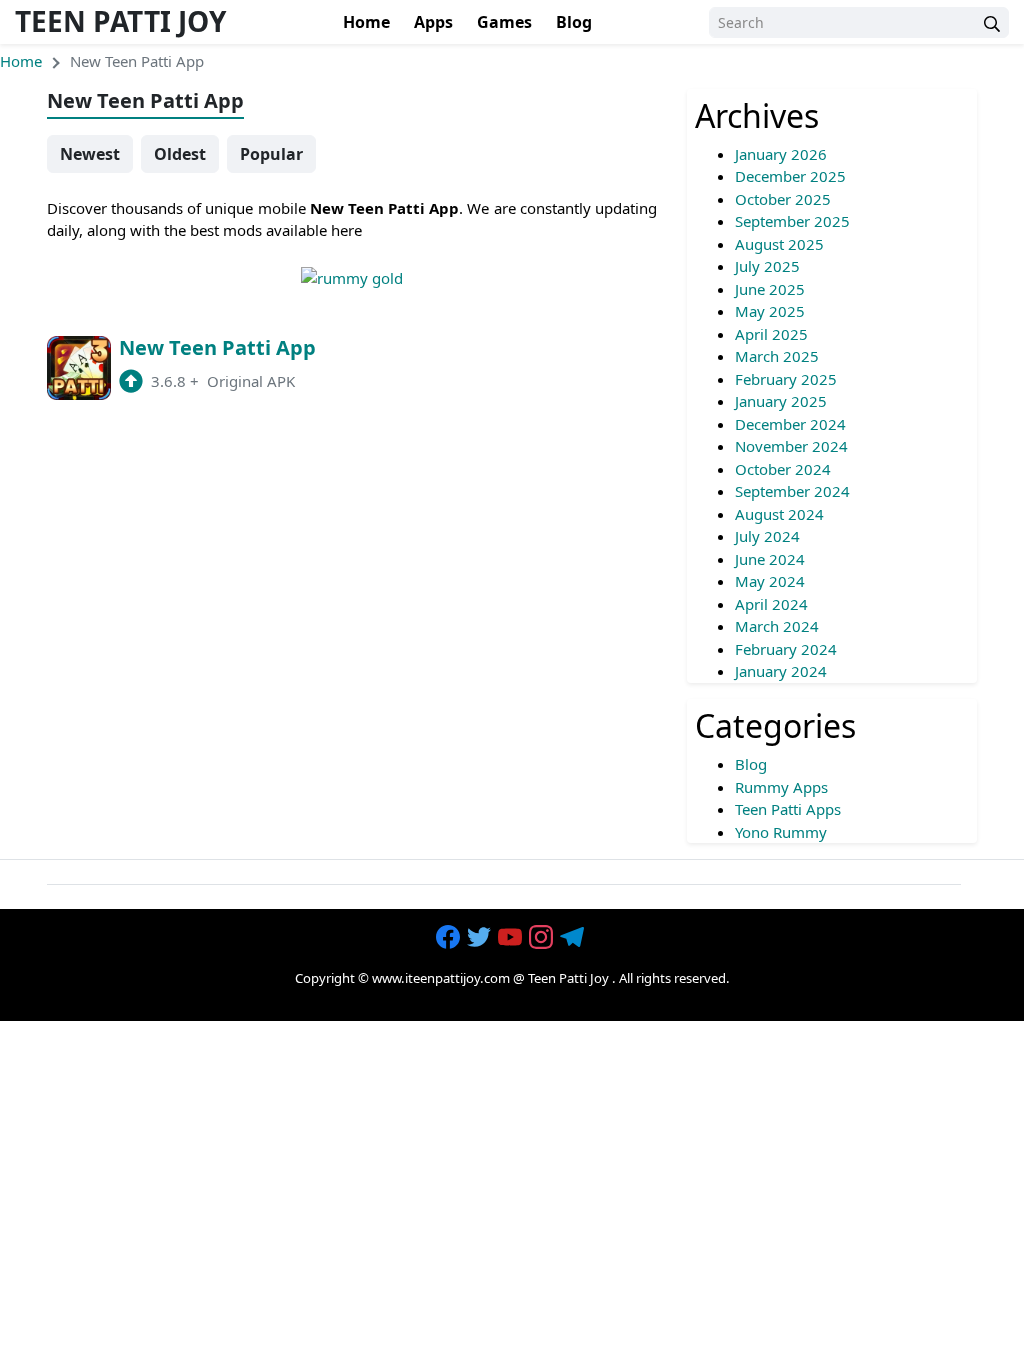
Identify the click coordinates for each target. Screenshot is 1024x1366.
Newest (90, 154)
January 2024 (781, 671)
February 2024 (786, 649)
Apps (433, 22)
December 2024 (790, 424)
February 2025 (786, 379)
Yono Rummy (781, 832)
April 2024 (771, 604)
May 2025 (770, 311)
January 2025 (781, 401)
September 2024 (792, 491)
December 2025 (790, 176)
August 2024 (779, 514)
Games (504, 22)
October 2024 (783, 469)
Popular (271, 154)
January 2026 (781, 154)
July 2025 (767, 266)
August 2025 (779, 244)
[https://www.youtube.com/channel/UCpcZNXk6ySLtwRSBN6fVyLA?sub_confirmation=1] (512, 938)
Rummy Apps (781, 787)
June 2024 (770, 559)
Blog (574, 22)
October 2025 (783, 199)
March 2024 (777, 626)
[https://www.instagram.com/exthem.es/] (543, 938)
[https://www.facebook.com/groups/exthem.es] (450, 938)
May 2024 (770, 581)
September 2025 (792, 221)
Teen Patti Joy (120, 21)
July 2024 (767, 536)
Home (366, 22)
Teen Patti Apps (788, 809)
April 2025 (771, 334)
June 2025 (770, 289)
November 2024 (791, 446)
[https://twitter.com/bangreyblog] (481, 938)
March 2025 (777, 356)
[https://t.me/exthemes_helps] (574, 938)
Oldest (180, 154)
